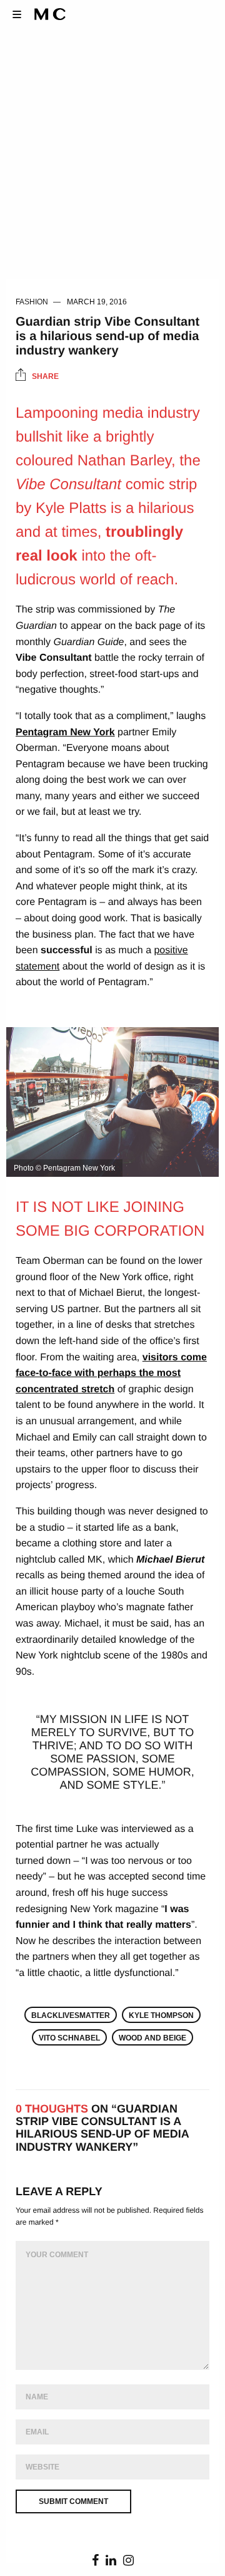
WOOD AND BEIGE (152, 2038)
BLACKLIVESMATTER (71, 2015)
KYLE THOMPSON (161, 2015)
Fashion (32, 302)
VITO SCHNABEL (69, 2038)
